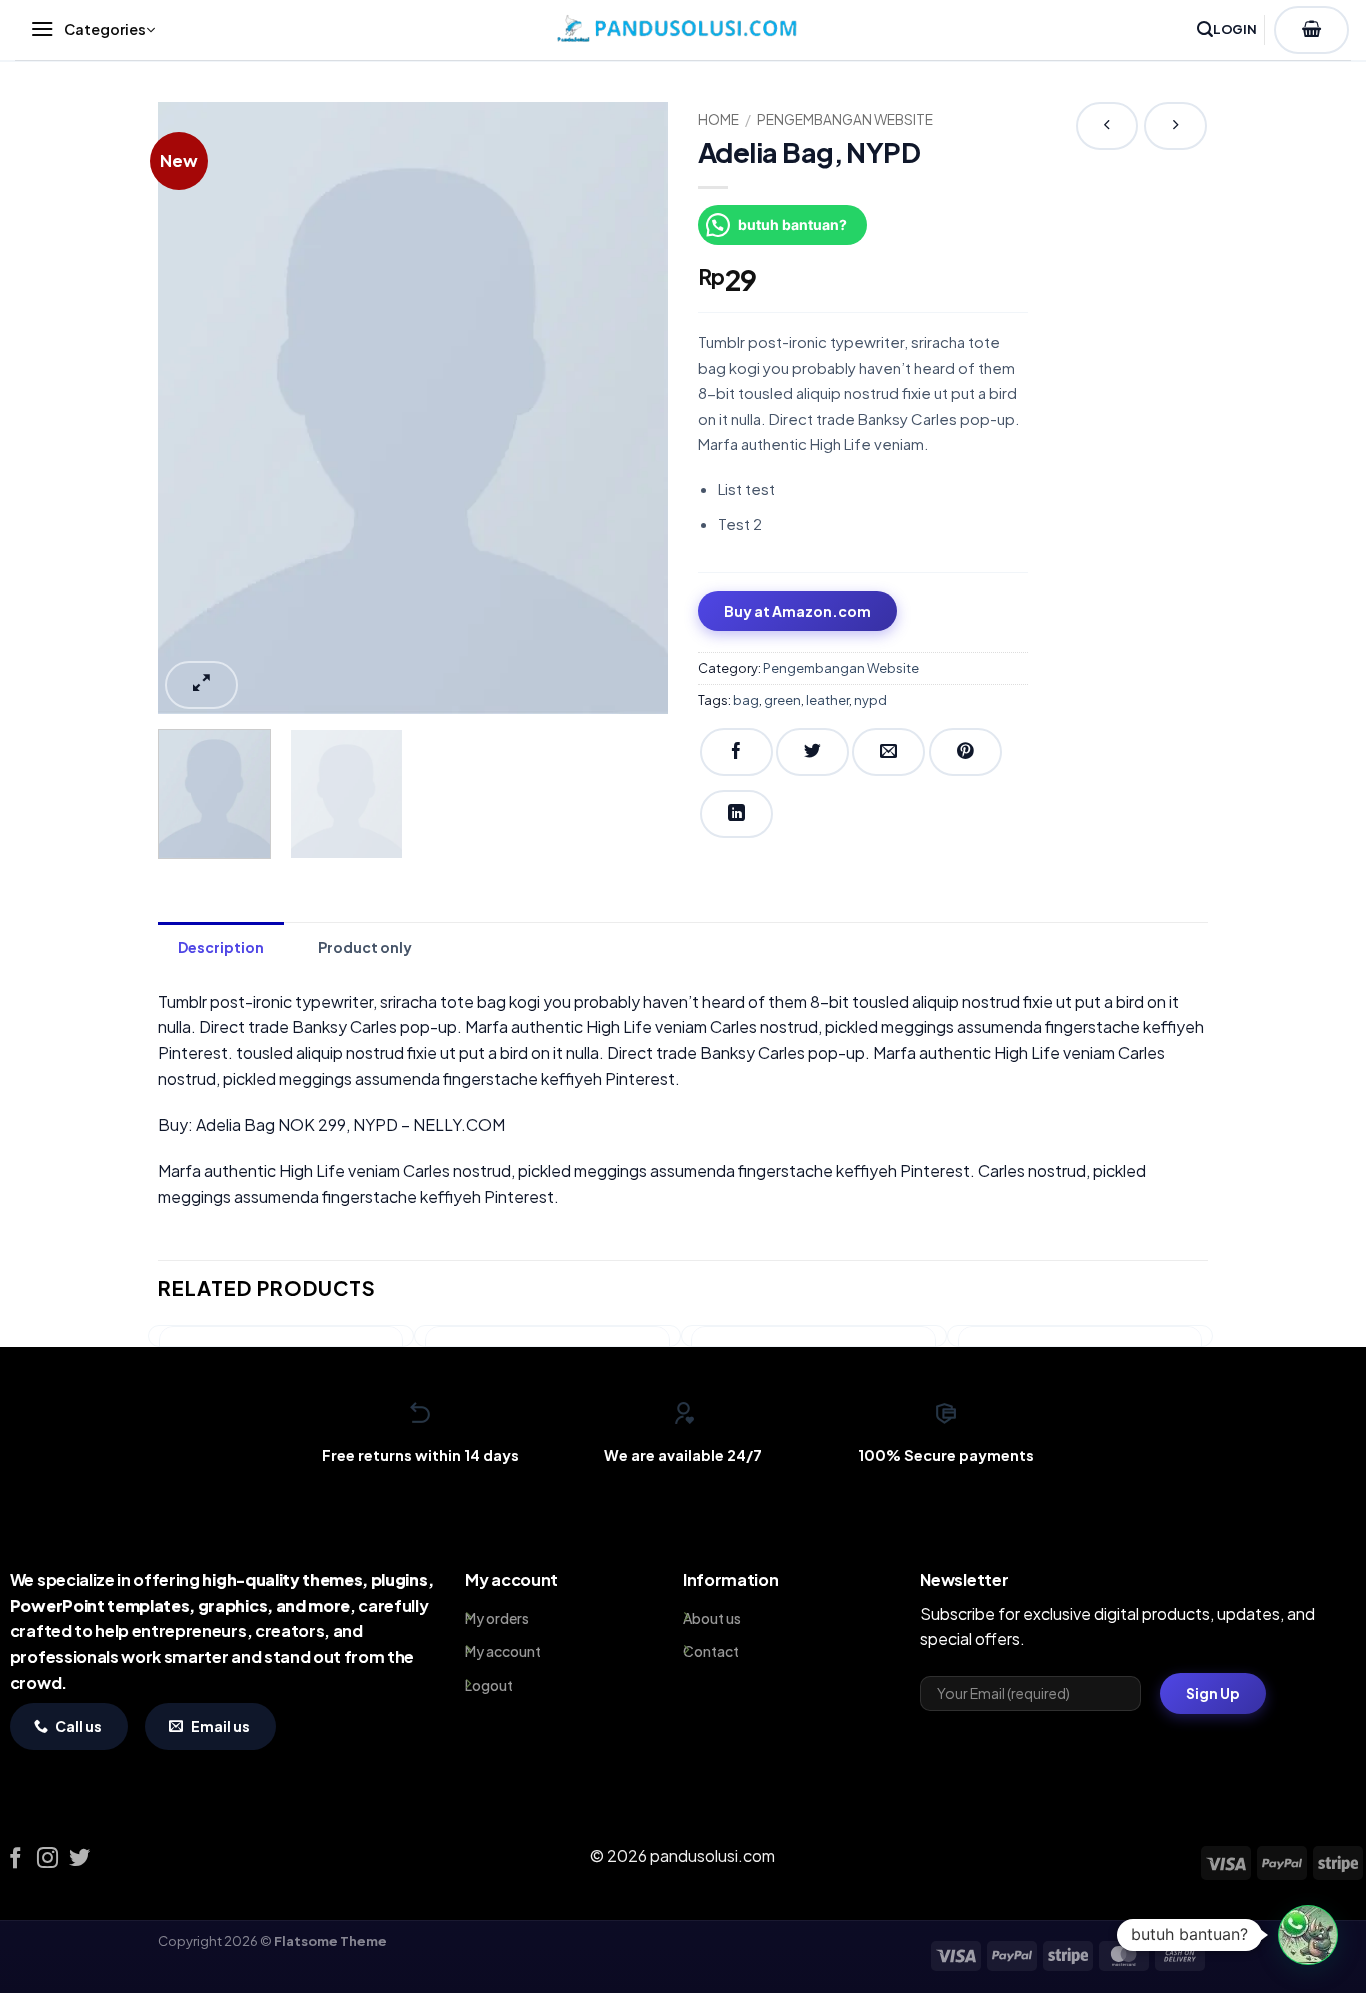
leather (827, 700)
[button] (88, 30)
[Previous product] (1175, 126)
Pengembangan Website (845, 119)
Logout (489, 1685)
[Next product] (1107, 126)
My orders (497, 1618)
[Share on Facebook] (736, 752)
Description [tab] (221, 947)
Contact (711, 1651)
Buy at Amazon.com (797, 611)
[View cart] (1311, 30)
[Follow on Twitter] (79, 1859)
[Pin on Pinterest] (965, 752)
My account (503, 1651)
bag (746, 700)
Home (718, 119)
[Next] (633, 408)
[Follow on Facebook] (15, 1859)
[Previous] (193, 408)
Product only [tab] (365, 947)
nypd (870, 700)
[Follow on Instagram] (47, 1859)
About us (712, 1618)
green (782, 700)
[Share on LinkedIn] (736, 814)
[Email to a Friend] (888, 752)
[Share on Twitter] (812, 752)
